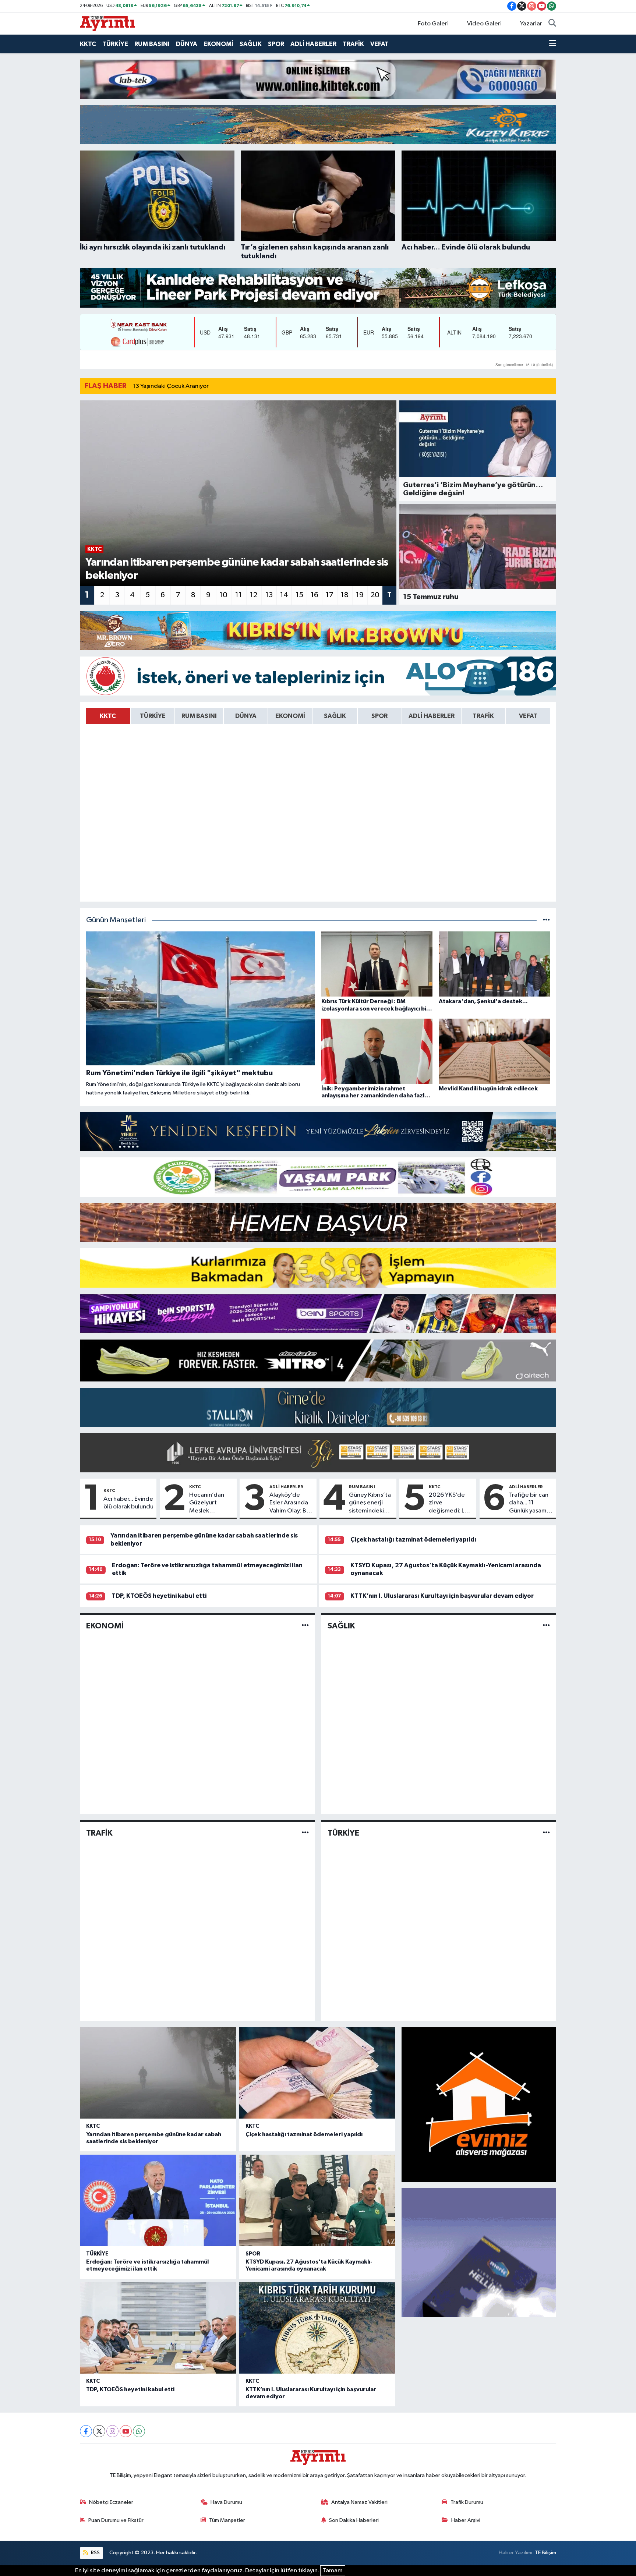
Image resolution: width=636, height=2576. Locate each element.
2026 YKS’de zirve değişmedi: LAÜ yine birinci (451, 1503)
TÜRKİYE (115, 44)
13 (269, 595)
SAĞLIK (251, 44)
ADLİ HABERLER (313, 44)
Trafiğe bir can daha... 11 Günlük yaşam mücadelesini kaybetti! (529, 1503)
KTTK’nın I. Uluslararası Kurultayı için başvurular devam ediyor (442, 1596)
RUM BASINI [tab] (199, 716)
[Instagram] (112, 2431)
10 (223, 595)
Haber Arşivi (466, 2520)
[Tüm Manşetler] (546, 920)
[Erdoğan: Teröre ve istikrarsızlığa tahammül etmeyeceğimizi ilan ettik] (158, 2200)
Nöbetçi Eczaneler (111, 2502)
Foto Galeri (433, 24)
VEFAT (379, 44)
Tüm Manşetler (227, 2520)
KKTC (88, 44)
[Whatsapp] (139, 2431)
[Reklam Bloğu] (318, 79)
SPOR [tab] (379, 716)
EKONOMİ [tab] (290, 716)
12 (254, 595)
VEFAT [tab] (528, 716)
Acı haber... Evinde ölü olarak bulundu (128, 1503)
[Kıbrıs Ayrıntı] (107, 23)
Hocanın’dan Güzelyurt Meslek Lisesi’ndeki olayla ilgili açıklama (207, 1503)
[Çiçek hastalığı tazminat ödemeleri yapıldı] (317, 2073)
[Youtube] (126, 2431)
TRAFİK (353, 44)
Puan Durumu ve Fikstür (116, 2520)
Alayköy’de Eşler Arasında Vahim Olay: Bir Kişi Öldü (290, 1503)
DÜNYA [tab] (246, 716)
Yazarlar (531, 24)
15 (299, 595)
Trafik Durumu (467, 2502)
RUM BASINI (152, 44)
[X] (99, 2431)
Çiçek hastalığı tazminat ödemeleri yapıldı (413, 1540)
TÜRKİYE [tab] (153, 716)
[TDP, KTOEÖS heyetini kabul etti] (158, 2328)
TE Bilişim (545, 2553)
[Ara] (552, 24)
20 (375, 595)
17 (330, 595)
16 (315, 595)
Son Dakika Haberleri (354, 2520)
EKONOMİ (218, 44)
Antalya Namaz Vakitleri (359, 2502)
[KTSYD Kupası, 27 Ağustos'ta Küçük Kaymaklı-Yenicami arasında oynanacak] (317, 2200)
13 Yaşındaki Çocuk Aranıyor (171, 386)
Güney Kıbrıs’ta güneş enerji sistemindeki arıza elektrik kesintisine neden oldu (370, 1503)
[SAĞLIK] (546, 1626)
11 (239, 595)
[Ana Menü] (553, 44)
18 (345, 595)
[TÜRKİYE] (546, 1833)
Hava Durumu (226, 2502)
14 (284, 595)
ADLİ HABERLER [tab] (432, 716)
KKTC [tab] (108, 716)
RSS (95, 2553)
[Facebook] (86, 2431)
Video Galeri (484, 24)
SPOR (276, 44)
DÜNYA (187, 44)
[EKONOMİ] (305, 1626)
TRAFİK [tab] (483, 716)
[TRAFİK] (305, 1833)
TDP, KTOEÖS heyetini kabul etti (159, 1596)
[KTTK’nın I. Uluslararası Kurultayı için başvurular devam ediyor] (317, 2328)
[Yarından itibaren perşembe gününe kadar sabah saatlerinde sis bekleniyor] (158, 2073)
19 (360, 595)
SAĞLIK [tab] (335, 716)
